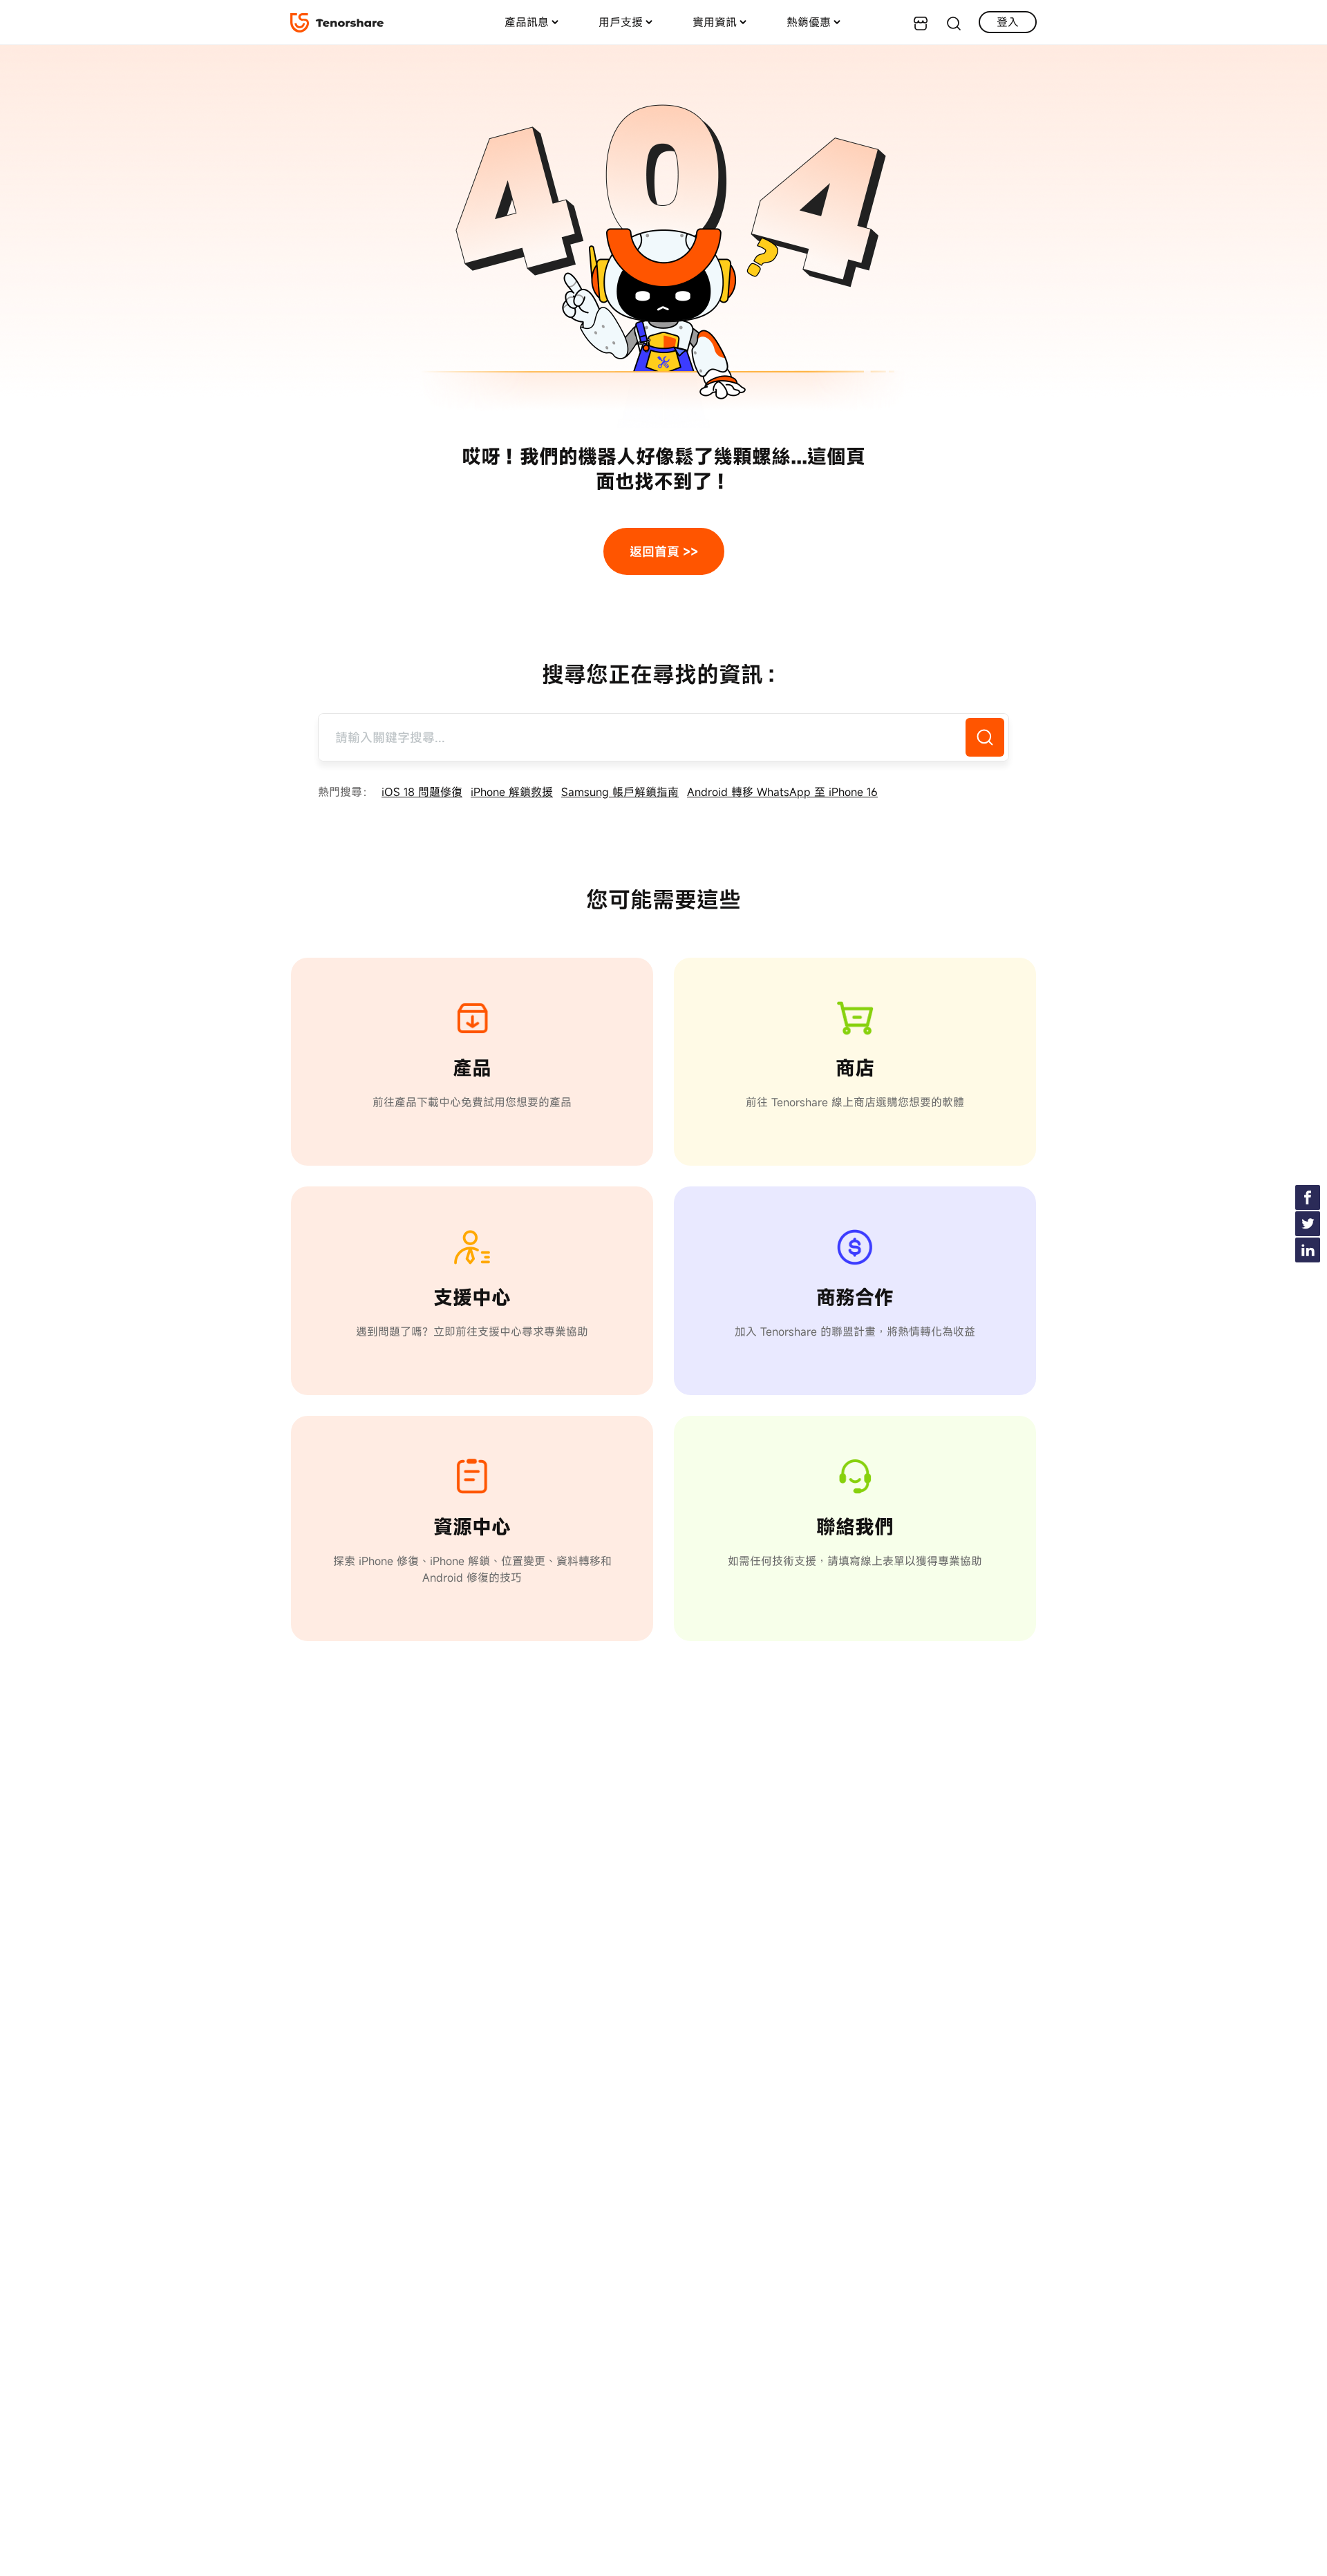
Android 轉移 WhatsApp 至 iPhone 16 (782, 792)
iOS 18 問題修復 (422, 792)
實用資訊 (715, 22)
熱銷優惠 (809, 22)
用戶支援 (621, 22)
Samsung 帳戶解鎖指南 (620, 792)
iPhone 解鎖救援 (512, 792)
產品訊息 (527, 22)
